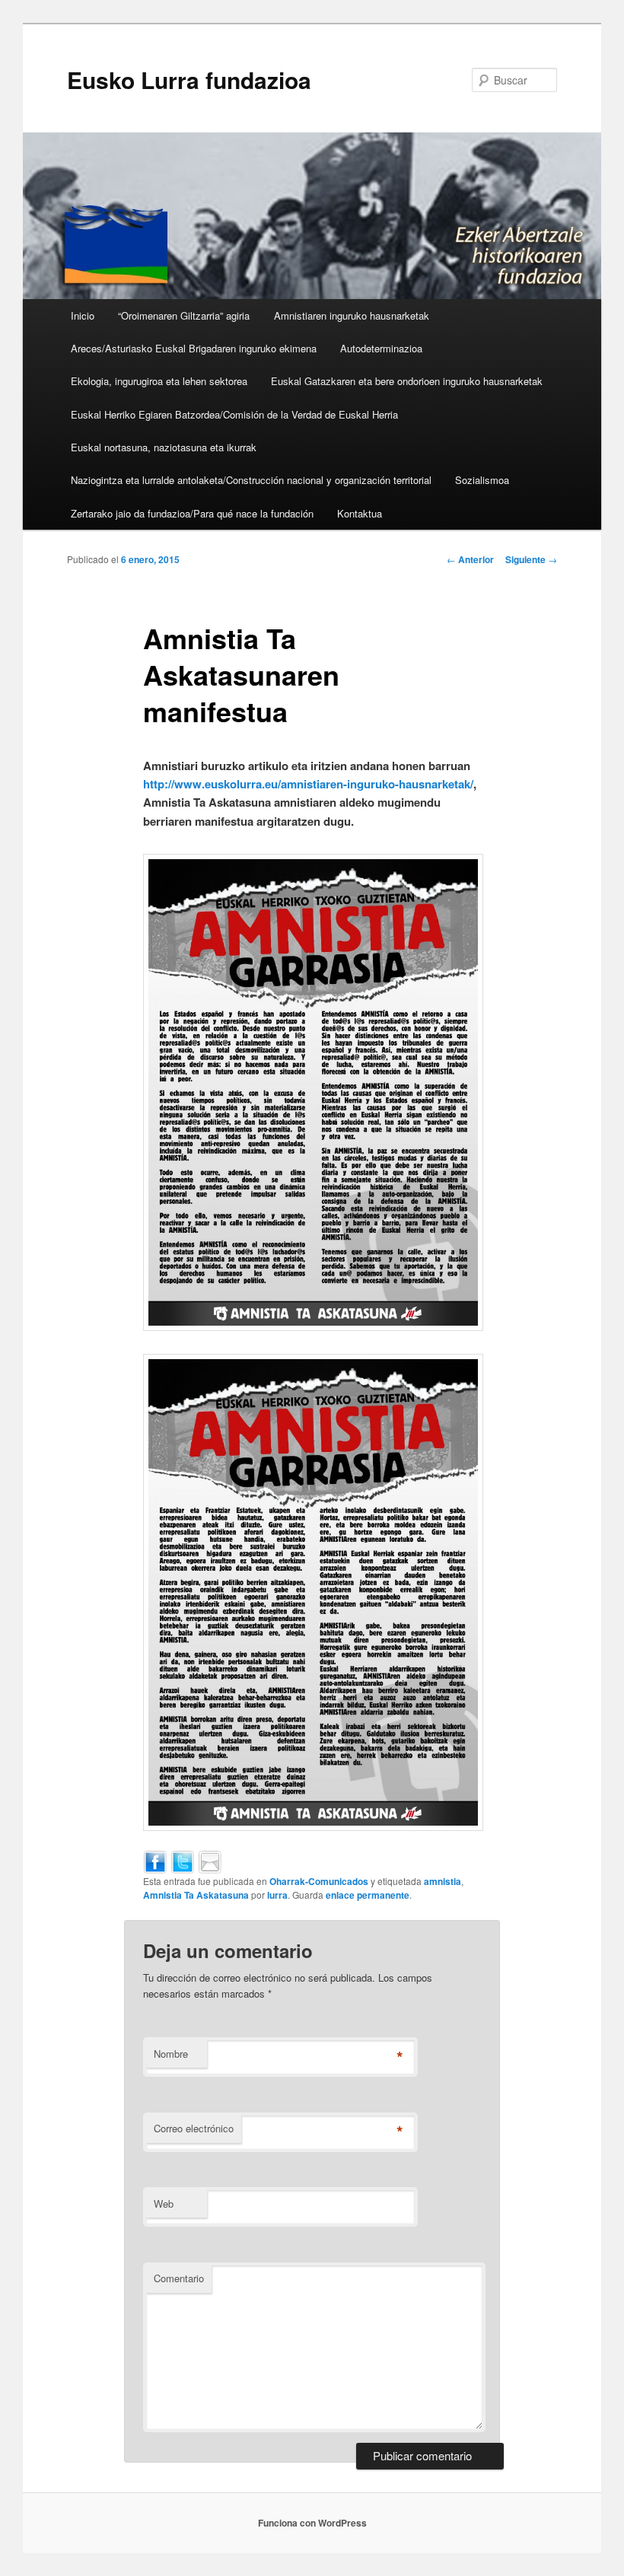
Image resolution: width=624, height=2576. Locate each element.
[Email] (210, 1860)
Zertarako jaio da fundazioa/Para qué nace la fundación (192, 513)
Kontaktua (360, 513)
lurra (277, 1895)
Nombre (171, 2054)
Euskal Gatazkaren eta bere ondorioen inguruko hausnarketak (407, 381)
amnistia (443, 1881)
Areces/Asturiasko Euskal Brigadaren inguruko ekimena (194, 348)
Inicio (83, 315)
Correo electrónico (194, 2128)
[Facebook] (155, 1860)
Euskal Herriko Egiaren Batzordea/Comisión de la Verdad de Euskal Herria (234, 414)
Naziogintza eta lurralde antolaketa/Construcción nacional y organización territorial (251, 480)
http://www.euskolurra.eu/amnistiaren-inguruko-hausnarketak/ (308, 784)
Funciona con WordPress (312, 2523)
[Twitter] (183, 1860)
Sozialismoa (482, 480)
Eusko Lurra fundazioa (189, 80)
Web (164, 2203)
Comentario (179, 2278)
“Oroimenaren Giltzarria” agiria (184, 315)
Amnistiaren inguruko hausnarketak (352, 315)
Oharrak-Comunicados (319, 1881)
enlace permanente (368, 1895)
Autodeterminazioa (381, 348)
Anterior (470, 559)
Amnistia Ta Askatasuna (196, 1895)
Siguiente (531, 559)
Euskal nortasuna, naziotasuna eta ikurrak (164, 447)
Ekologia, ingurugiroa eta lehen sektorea (159, 381)
